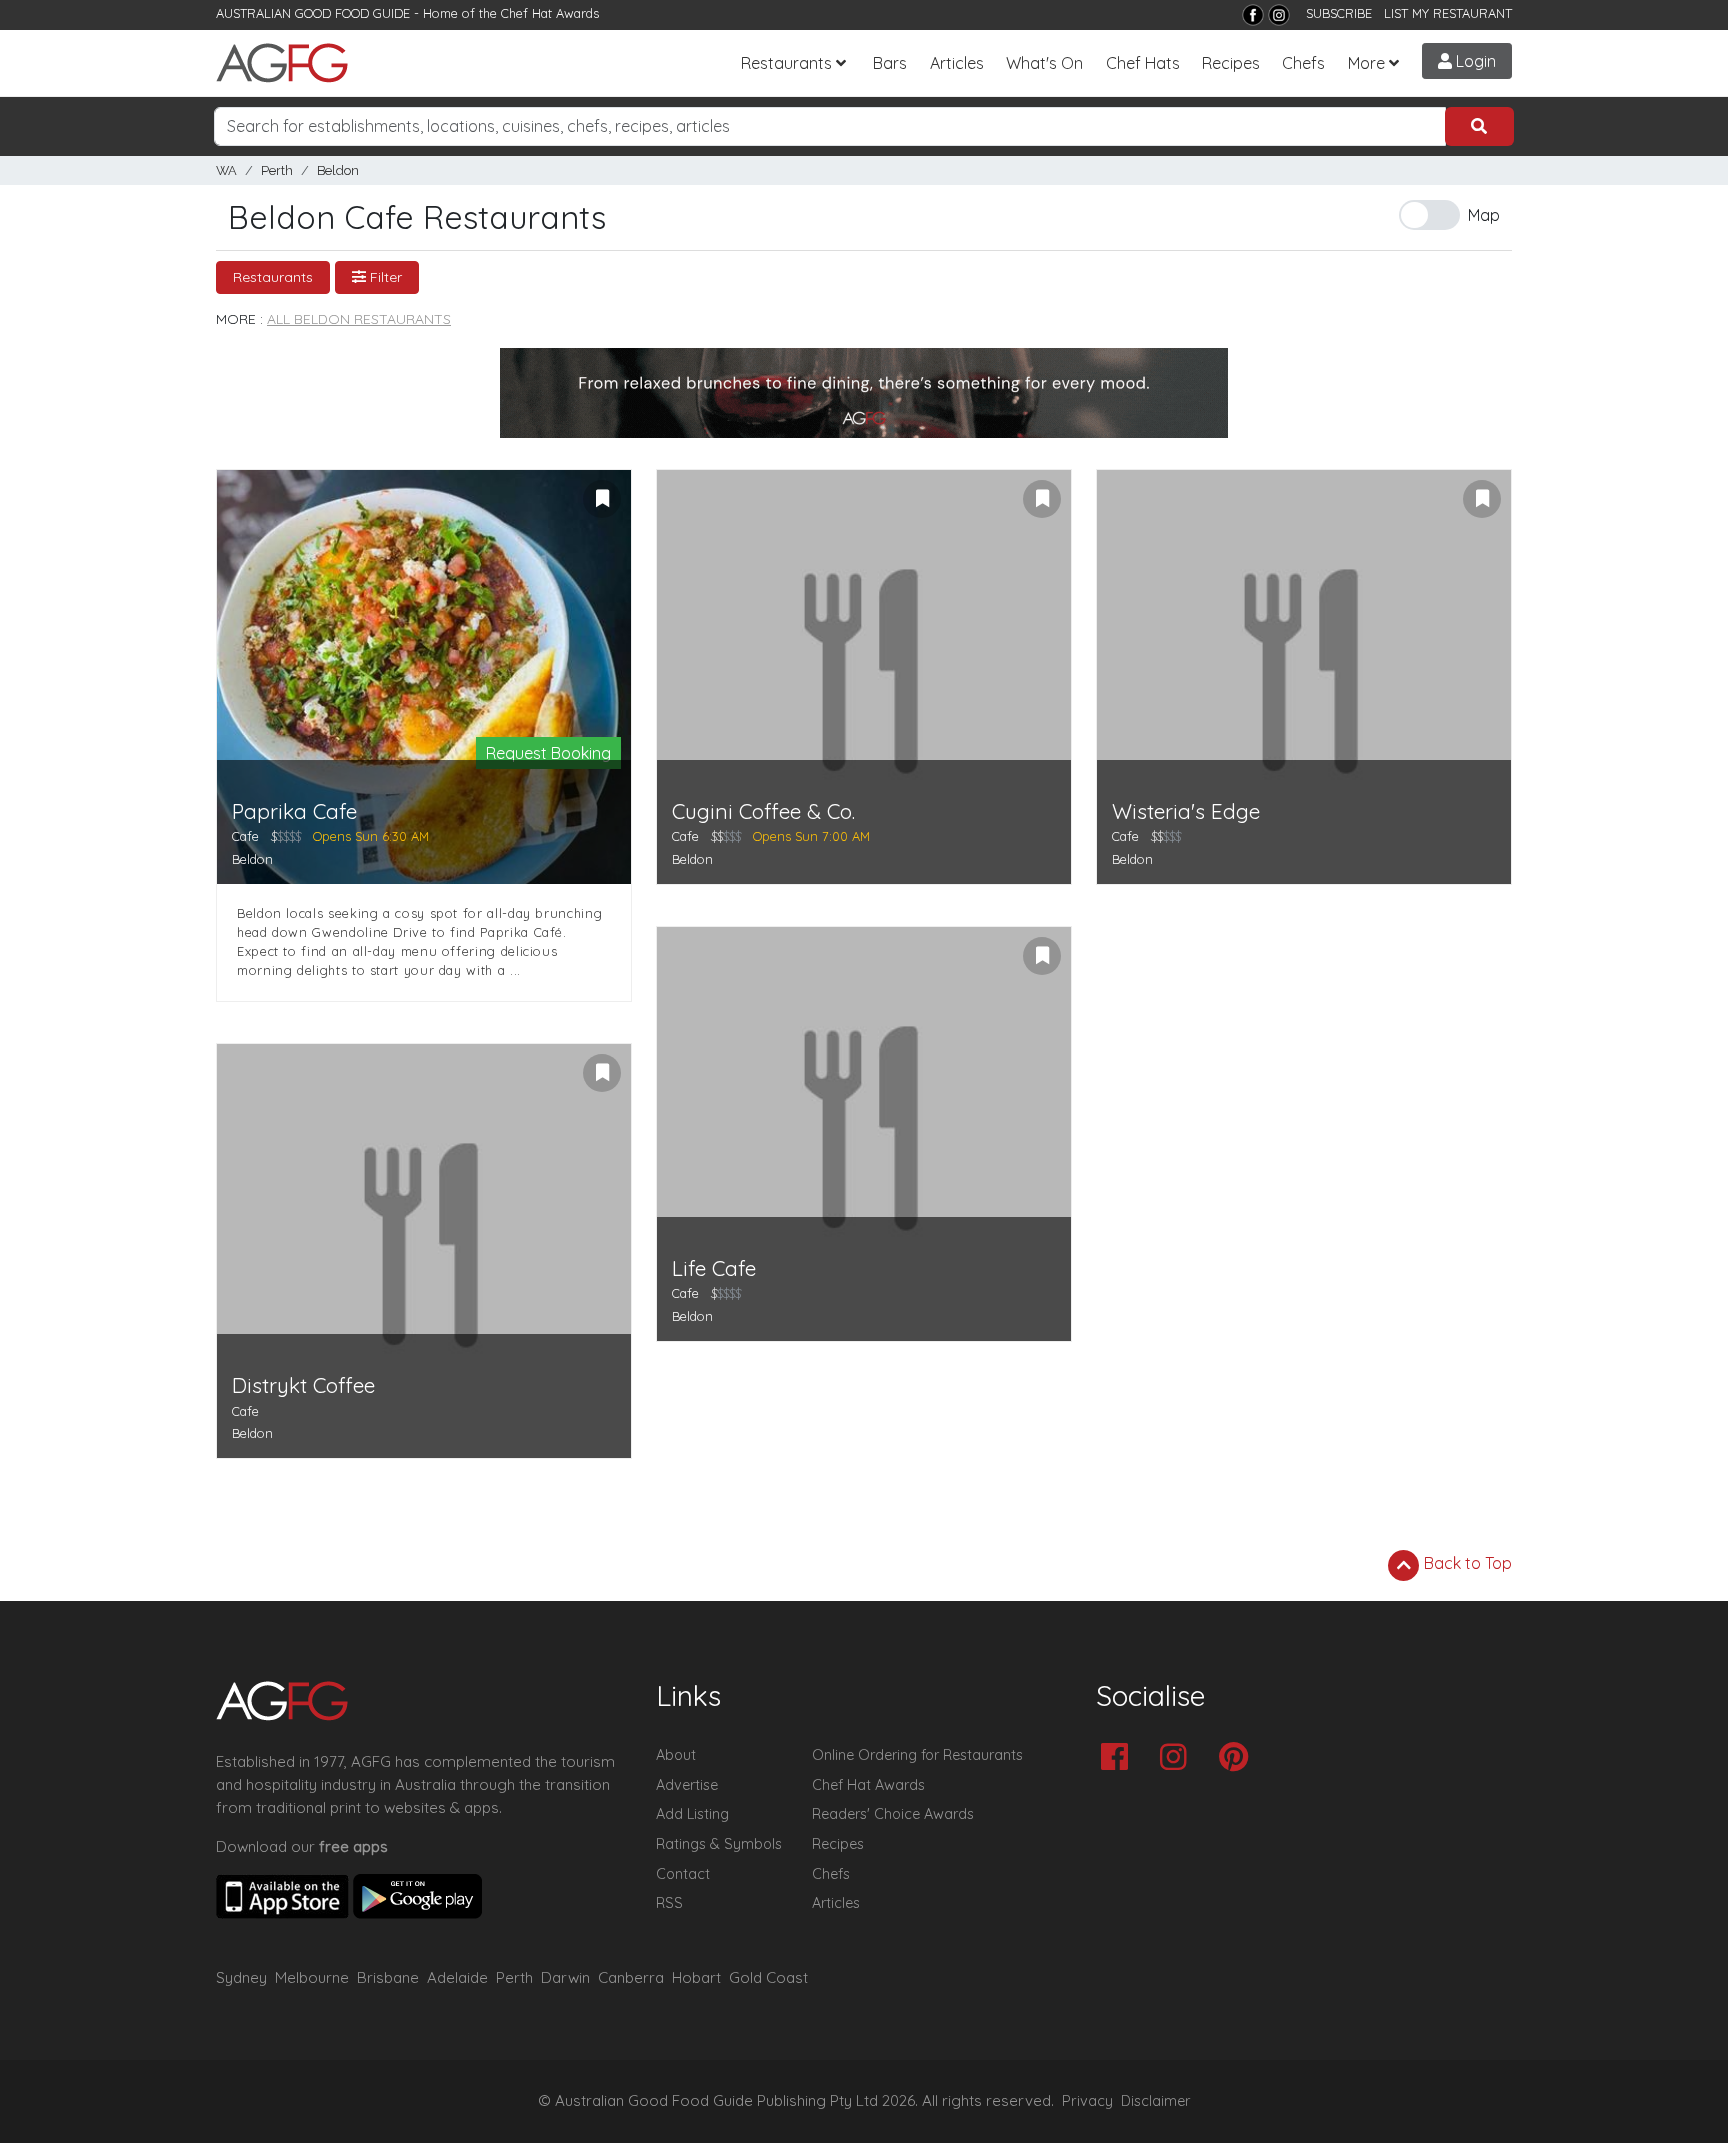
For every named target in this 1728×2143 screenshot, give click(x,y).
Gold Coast (768, 1977)
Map (1484, 215)
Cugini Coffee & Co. (763, 811)
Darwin (565, 1977)
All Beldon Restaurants (359, 319)
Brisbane (388, 1977)
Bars (890, 63)
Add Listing (692, 1814)
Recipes (1231, 63)
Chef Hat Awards (550, 13)
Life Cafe (714, 1268)
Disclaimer (1156, 2101)
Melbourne (312, 1977)
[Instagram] (1279, 15)
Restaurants (786, 63)
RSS (669, 1903)
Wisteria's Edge (1186, 811)
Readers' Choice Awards (893, 1814)
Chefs (1303, 63)
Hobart (696, 1977)
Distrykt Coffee (303, 1385)
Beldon (338, 170)
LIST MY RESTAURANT (1448, 13)
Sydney (241, 1977)
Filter (384, 277)
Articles (957, 63)
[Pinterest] (1238, 1758)
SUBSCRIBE (1339, 13)
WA (226, 170)
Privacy (1087, 2101)
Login (1474, 61)
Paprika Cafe (294, 811)
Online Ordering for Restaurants (917, 1755)
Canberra (631, 1977)
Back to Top (1466, 1563)
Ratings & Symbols (719, 1844)
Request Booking (548, 753)
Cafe (245, 836)
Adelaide (457, 1977)
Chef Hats (1143, 63)
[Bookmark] (602, 499)
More (1366, 63)
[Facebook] (1253, 15)
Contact (683, 1874)
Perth (277, 170)
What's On (1044, 63)
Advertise (687, 1785)
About (676, 1755)
